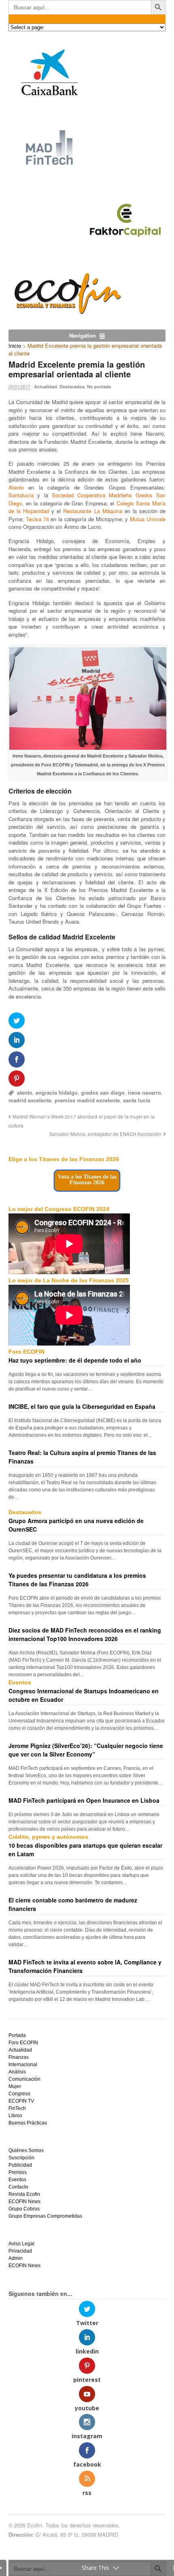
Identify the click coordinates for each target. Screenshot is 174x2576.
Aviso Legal (21, 2244)
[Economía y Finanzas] (66, 312)
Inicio (15, 346)
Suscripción (21, 2158)
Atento (16, 487)
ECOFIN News (24, 2202)
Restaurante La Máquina (92, 511)
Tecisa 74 (37, 519)
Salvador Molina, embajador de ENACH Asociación (105, 1134)
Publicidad (20, 2165)
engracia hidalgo (57, 1092)
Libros (15, 2116)
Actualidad (46, 386)
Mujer (15, 2086)
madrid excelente (30, 1100)
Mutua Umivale (148, 519)
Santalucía (21, 495)
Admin (16, 2258)
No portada (99, 386)
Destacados (72, 386)
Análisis (17, 2072)
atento (25, 1092)
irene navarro (144, 1092)
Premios (18, 2172)
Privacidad (20, 2251)
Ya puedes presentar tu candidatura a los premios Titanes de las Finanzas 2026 (77, 1580)
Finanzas (19, 2057)
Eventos (17, 2180)
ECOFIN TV (21, 2101)
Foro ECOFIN (23, 2043)
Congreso (19, 2094)
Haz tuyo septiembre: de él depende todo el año (75, 1360)
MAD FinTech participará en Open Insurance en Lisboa (84, 1800)
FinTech (17, 2108)
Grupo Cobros (24, 2209)
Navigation (83, 335)
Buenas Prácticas (28, 2123)
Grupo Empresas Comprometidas (45, 2216)
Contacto (18, 2187)
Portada (17, 2035)
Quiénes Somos (26, 2150)
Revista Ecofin (24, 2194)
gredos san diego (103, 1092)
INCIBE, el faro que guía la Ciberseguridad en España (82, 1406)
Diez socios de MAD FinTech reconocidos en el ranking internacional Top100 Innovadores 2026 (85, 1634)
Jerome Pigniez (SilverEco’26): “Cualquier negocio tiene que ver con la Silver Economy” (86, 1750)
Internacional (23, 2065)
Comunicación (24, 2079)
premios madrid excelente (87, 1100)
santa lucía (137, 1100)
